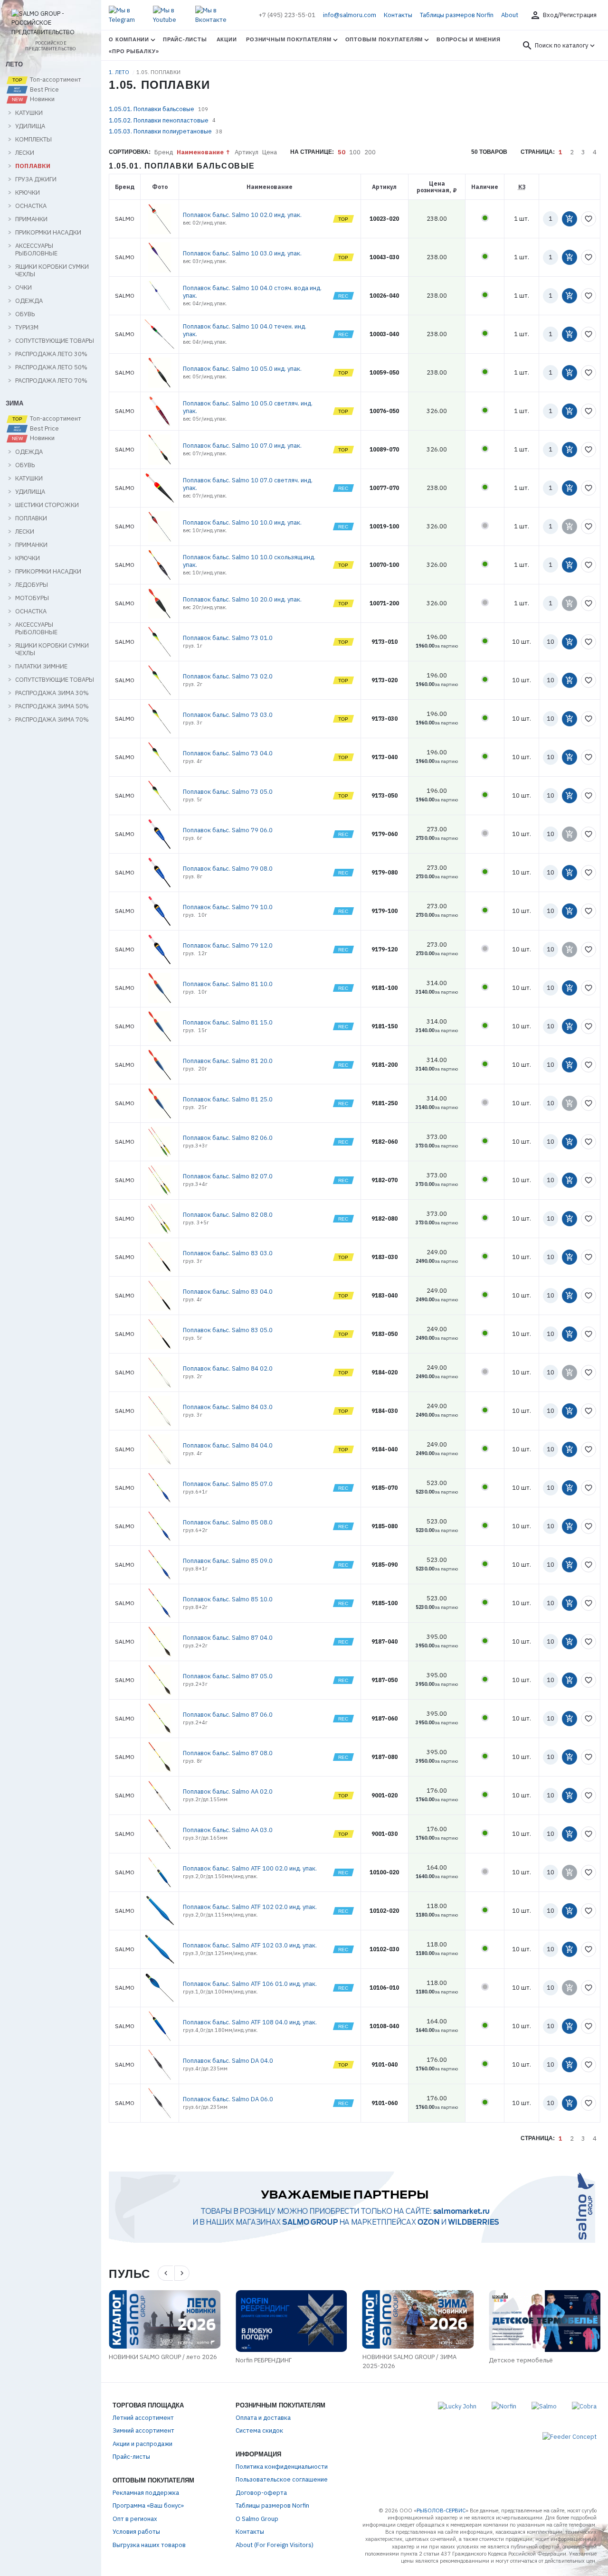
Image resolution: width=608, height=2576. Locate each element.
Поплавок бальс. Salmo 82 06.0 (228, 1138)
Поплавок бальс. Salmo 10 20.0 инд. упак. (242, 599)
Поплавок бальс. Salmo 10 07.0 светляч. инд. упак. (248, 484)
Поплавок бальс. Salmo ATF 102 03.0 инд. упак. (250, 1945)
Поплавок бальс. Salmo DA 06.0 (228, 2099)
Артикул (247, 152)
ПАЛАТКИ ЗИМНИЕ (41, 667)
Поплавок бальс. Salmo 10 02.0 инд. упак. (242, 215)
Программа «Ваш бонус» (148, 2505)
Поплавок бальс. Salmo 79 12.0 (228, 945)
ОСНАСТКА (31, 206)
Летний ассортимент (143, 2418)
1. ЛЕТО (120, 72)
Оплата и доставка (263, 2418)
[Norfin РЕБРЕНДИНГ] (291, 2321)
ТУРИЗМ (27, 328)
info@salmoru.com (350, 15)
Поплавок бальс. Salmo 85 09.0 (228, 1561)
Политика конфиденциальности (282, 2467)
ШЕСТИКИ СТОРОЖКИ (47, 505)
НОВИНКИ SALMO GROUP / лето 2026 (163, 2357)
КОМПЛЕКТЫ (33, 140)
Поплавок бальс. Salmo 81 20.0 (228, 1061)
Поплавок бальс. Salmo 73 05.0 (228, 792)
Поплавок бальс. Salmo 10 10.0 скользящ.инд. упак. (249, 561)
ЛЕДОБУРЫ (32, 585)
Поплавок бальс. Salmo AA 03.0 (228, 1830)
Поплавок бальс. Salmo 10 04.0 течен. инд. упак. (245, 330)
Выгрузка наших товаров (149, 2545)
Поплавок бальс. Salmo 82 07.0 (228, 1176)
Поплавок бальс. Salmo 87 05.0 (228, 1676)
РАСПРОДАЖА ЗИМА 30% (52, 693)
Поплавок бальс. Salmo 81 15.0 (228, 1022)
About (510, 15)
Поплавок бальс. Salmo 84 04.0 (228, 1445)
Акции (227, 39)
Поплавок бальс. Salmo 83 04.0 (228, 1292)
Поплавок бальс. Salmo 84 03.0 (228, 1407)
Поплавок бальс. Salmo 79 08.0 (228, 869)
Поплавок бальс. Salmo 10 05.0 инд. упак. (242, 369)
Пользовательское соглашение (282, 2479)
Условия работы (136, 2532)
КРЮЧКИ (28, 193)
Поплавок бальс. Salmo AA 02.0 (228, 1791)
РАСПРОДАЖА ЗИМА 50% (52, 706)
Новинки (42, 99)
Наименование (200, 152)
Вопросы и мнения (468, 39)
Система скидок (259, 2430)
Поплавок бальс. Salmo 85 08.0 (228, 1522)
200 (370, 152)
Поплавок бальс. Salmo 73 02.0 (228, 676)
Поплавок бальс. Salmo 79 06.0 (228, 830)
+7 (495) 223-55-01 (287, 15)
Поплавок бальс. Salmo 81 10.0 (228, 984)
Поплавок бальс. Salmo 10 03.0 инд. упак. (242, 253)
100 (355, 152)
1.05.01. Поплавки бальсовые (152, 109)
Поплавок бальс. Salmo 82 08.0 (228, 1215)
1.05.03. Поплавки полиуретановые (160, 131)
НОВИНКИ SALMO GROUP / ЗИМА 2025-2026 (409, 2362)
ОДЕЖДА (29, 301)
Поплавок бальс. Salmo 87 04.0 (228, 1638)
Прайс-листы (185, 39)
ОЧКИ (24, 288)
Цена (270, 152)
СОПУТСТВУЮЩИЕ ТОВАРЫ (55, 341)
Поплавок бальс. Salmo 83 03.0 (228, 1253)
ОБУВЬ (25, 314)
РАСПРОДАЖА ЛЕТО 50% (51, 367)
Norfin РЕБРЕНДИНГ (264, 2360)
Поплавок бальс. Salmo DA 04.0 (228, 2061)
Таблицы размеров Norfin (457, 15)
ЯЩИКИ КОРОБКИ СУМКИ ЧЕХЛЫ (52, 271)
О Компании (129, 39)
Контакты (398, 15)
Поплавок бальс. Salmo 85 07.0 (228, 1484)
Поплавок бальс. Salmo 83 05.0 (228, 1330)
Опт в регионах (135, 2519)
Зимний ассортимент (143, 2430)
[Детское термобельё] (545, 2321)
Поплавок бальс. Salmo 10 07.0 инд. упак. (242, 446)
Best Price (44, 90)
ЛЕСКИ (25, 153)
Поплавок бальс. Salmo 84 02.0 (228, 1368)
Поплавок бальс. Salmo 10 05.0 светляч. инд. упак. (248, 407)
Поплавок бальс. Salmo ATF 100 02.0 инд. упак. (250, 1868)
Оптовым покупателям (384, 39)
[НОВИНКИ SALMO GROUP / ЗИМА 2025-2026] (418, 2319)
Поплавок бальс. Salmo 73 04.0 (228, 753)
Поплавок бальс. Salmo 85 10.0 (228, 1599)
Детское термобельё (521, 2360)
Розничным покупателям (289, 39)
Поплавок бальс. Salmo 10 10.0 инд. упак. (242, 522)
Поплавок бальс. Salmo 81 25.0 (228, 1099)
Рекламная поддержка (146, 2493)
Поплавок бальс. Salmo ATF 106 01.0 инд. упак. (250, 1984)
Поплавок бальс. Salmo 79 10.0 (228, 907)
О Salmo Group (257, 2519)
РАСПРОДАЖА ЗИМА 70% (52, 720)
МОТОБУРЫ (32, 598)
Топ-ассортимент (55, 80)
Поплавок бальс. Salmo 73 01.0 (228, 638)
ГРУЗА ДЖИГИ (36, 179)
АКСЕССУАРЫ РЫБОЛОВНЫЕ (36, 250)
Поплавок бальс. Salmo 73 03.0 (228, 715)
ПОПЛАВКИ (33, 166)
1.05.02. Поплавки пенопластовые (159, 120)
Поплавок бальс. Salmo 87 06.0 (228, 1715)
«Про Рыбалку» (134, 51)
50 (342, 152)
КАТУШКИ (29, 113)
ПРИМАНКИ (31, 219)
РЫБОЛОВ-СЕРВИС (441, 2510)
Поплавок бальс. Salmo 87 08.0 (228, 1753)
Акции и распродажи (142, 2444)
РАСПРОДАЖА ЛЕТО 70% (51, 381)
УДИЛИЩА (30, 126)
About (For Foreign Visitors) (275, 2545)
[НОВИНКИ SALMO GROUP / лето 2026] (165, 2319)
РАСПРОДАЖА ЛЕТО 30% (51, 354)
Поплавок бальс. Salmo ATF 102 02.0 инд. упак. (250, 1907)
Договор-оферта (261, 2493)
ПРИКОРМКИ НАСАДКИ (48, 233)
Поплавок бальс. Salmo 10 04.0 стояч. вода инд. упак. (252, 292)
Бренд (164, 152)
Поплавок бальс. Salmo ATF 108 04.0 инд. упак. (250, 2022)
